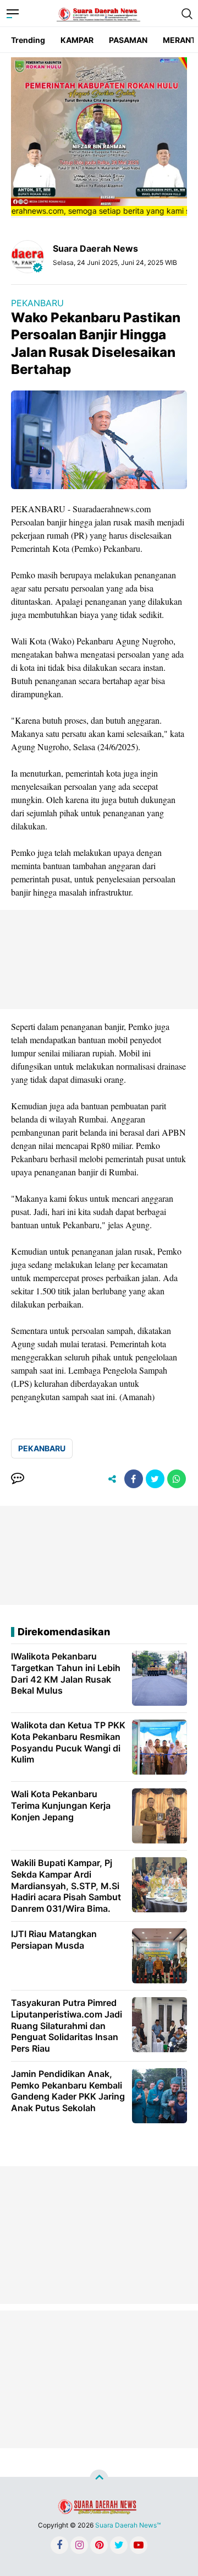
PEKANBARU (37, 303)
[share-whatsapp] (177, 1479)
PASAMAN (128, 40)
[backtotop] (99, 2479)
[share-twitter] (155, 1479)
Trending (28, 40)
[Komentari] (18, 1479)
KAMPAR (77, 40)
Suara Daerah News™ (128, 2525)
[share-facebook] (134, 1479)
